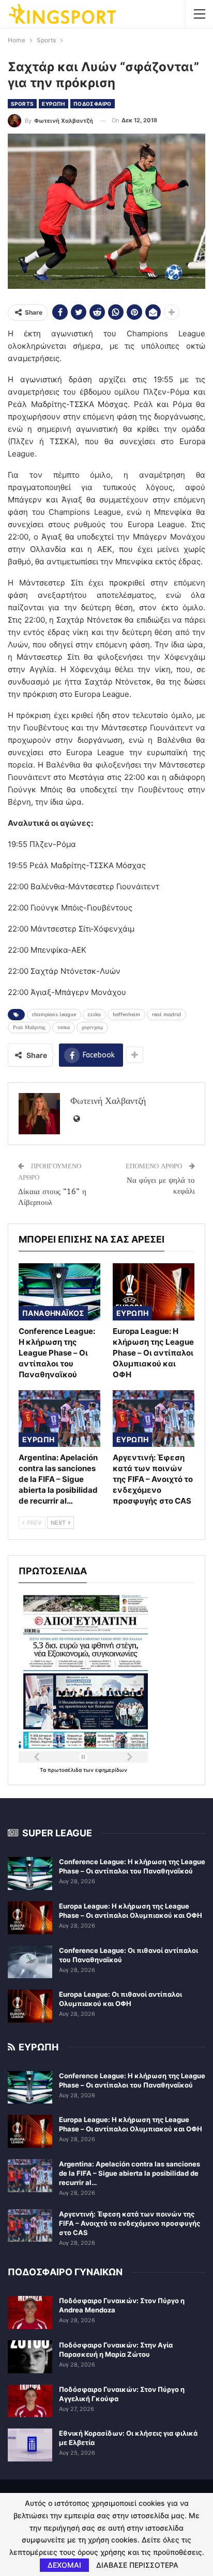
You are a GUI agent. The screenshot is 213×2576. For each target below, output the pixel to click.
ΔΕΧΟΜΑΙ (64, 2565)
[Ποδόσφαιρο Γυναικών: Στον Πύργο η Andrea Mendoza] (30, 2312)
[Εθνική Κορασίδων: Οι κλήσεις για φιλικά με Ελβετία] (30, 2445)
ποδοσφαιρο (93, 104)
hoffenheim (126, 1015)
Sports (22, 104)
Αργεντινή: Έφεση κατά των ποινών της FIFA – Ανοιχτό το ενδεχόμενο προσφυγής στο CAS (130, 2223)
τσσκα (64, 1028)
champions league (54, 1015)
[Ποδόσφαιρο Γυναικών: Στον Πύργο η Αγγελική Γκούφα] (30, 2401)
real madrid (166, 1015)
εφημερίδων (111, 1770)
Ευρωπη (53, 104)
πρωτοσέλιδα (65, 1770)
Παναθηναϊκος (53, 1313)
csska (94, 1015)
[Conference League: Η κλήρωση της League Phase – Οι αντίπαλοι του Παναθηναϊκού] (59, 1292)
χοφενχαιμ (92, 1028)
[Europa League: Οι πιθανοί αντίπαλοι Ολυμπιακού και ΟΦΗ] (30, 2006)
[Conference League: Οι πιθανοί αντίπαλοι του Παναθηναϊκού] (30, 1962)
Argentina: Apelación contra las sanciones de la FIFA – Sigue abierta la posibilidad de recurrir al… (130, 2173)
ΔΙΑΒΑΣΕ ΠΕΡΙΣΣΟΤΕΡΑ (137, 2565)
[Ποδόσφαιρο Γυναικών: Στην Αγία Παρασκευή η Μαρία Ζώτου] (30, 2357)
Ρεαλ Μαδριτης (29, 1028)
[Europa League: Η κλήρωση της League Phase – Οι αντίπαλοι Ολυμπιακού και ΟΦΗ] (154, 1292)
